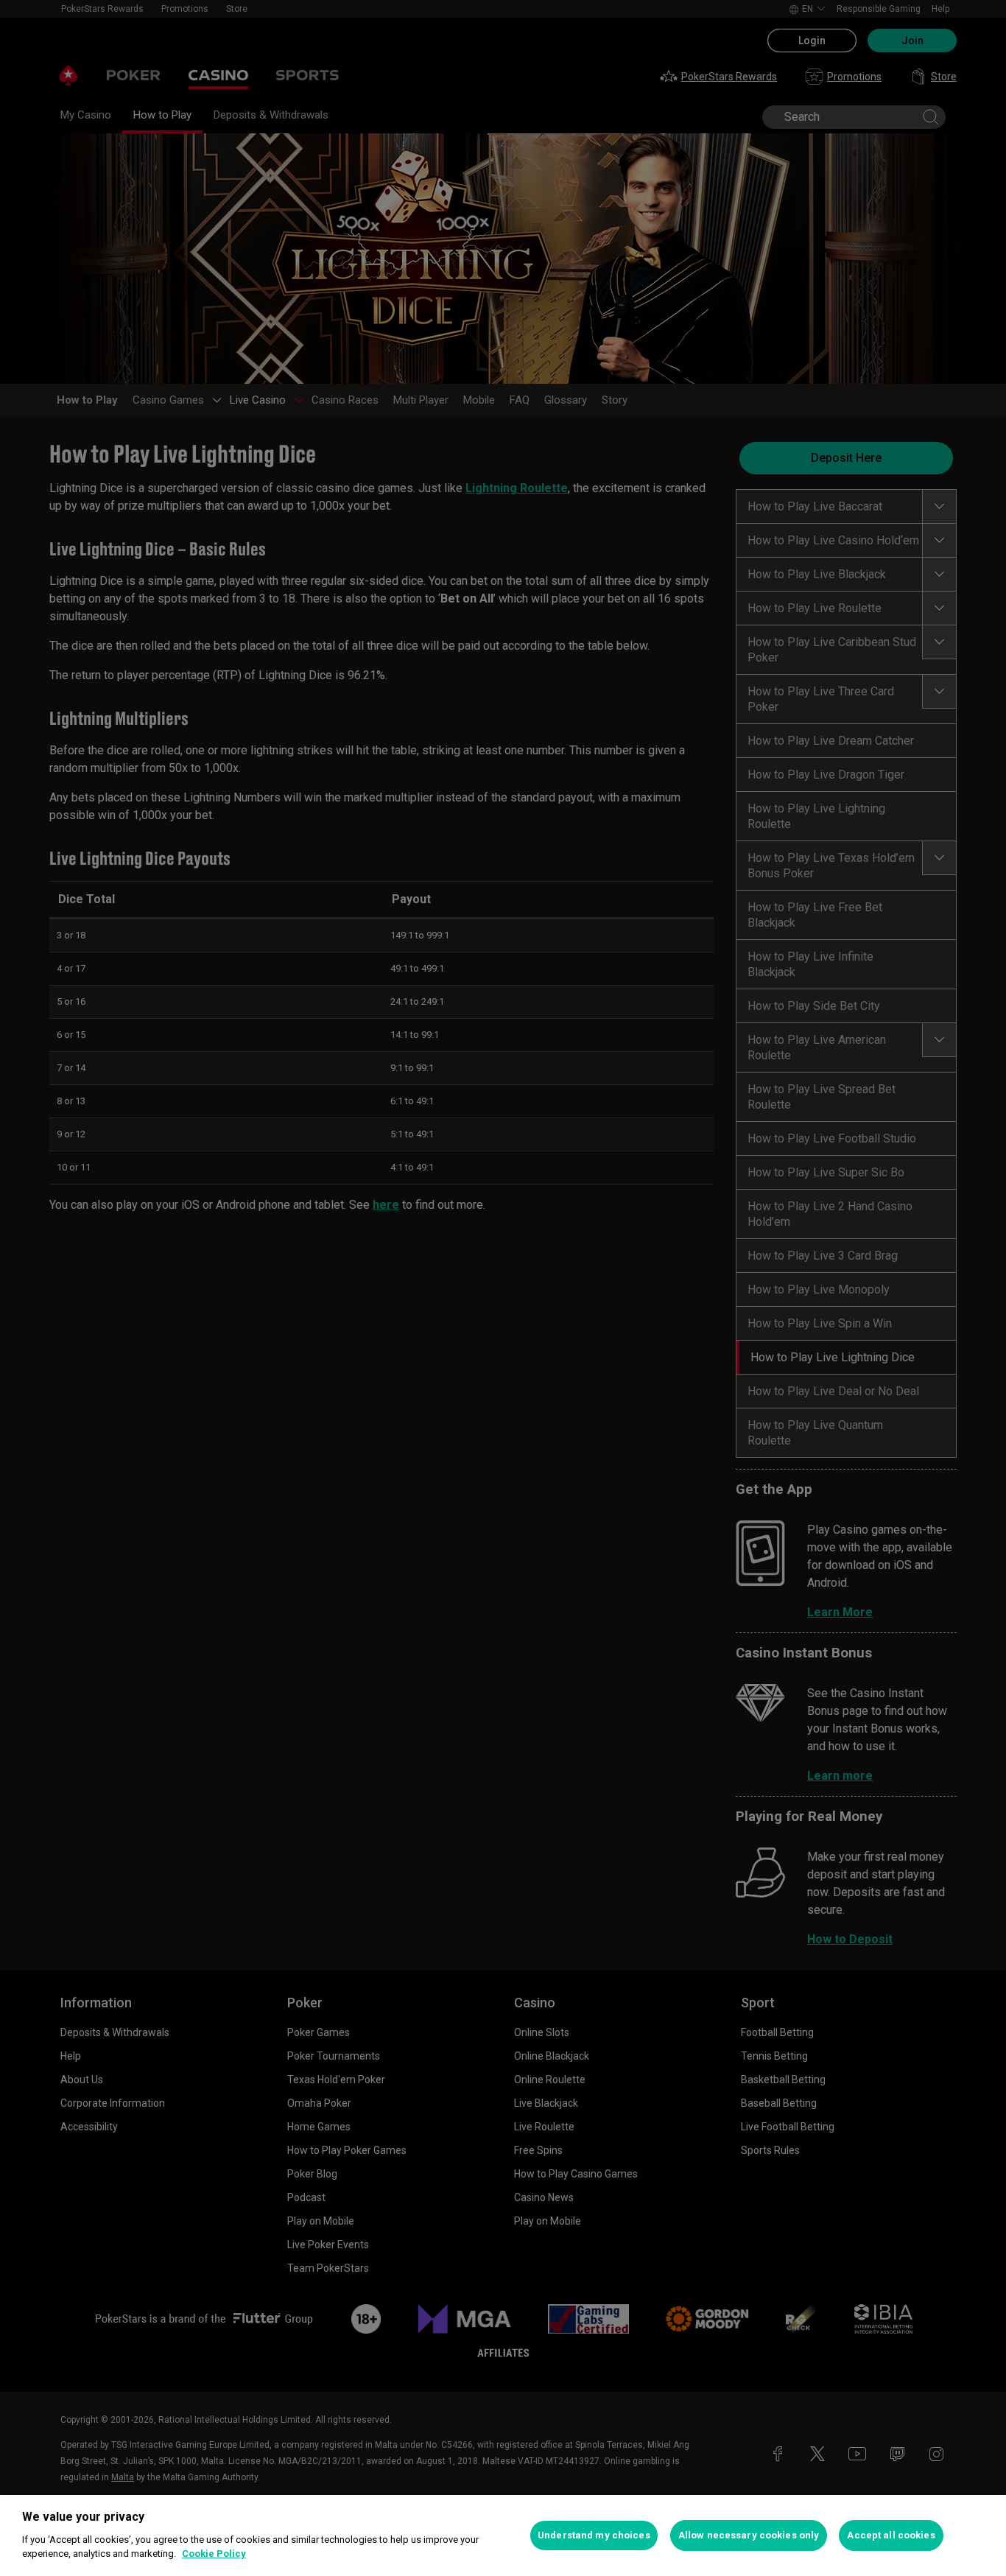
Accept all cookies (891, 2535)
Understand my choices (594, 2535)
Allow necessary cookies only (749, 2535)
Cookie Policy (214, 2554)
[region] (503, 2535)
